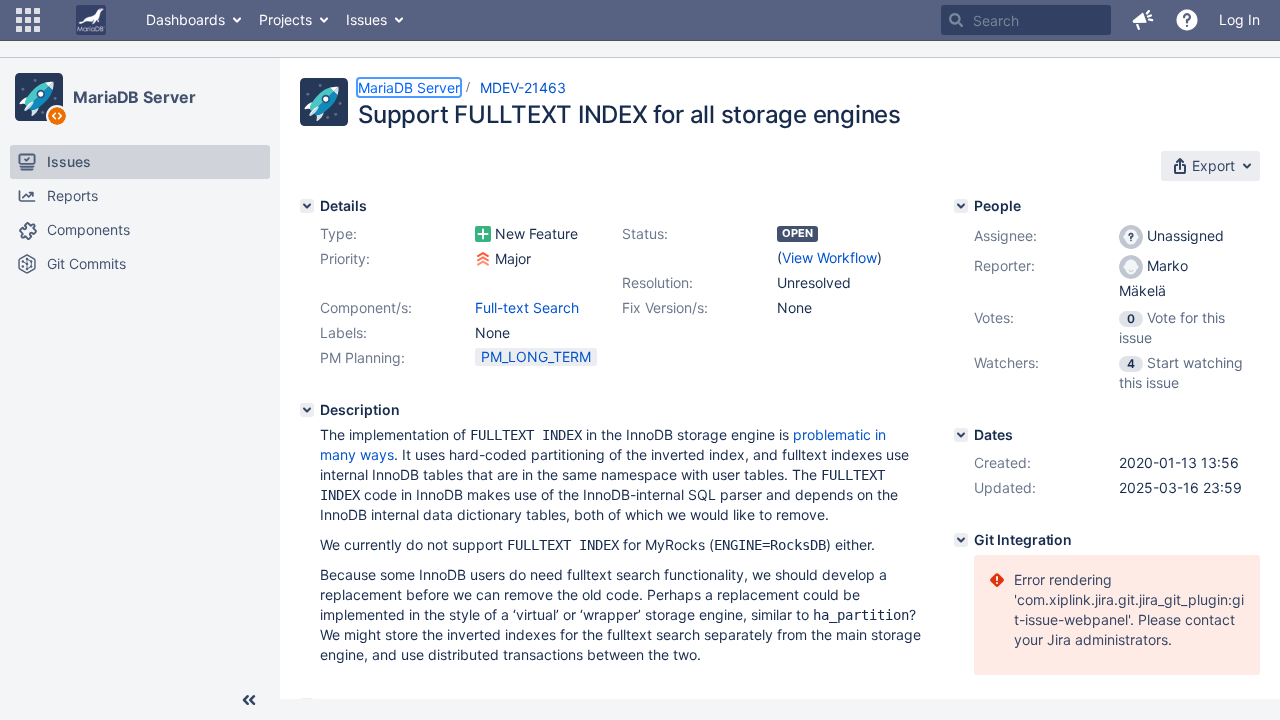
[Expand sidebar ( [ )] (249, 700)
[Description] (307, 410)
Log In (1239, 19)
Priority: (345, 258)
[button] (28, 20)
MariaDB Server (134, 97)
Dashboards (185, 19)
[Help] (1187, 20)
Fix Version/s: (665, 307)
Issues (366, 19)
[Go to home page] (91, 20)
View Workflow (829, 257)
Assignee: (1005, 235)
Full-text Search (527, 307)
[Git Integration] (961, 540)
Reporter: (1004, 265)
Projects (285, 19)
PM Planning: (362, 357)
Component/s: (366, 307)
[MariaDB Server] (39, 97)
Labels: (343, 332)
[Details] (307, 206)
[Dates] (961, 435)
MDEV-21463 (523, 87)
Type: (338, 233)
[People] (961, 206)
